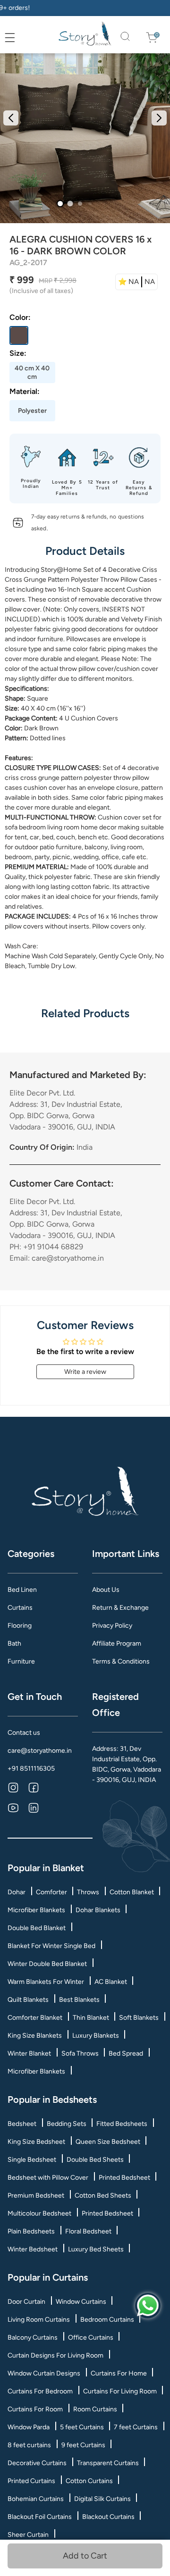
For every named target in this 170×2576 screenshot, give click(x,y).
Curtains (20, 1608)
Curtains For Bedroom (40, 2391)
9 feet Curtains (83, 2445)
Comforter (51, 1892)
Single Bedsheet (32, 2160)
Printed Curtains (31, 2481)
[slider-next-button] (159, 118)
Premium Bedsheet (36, 2195)
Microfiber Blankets (36, 1910)
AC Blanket (111, 1982)
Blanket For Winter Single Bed (51, 1946)
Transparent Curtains (108, 2463)
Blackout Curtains (108, 2517)
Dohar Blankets (98, 1910)
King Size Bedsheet (36, 2142)
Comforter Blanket (35, 2018)
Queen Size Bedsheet (108, 2142)
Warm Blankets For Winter (46, 1982)
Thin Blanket (91, 2018)
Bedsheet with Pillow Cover (48, 2178)
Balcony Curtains (33, 2338)
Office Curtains (91, 2338)
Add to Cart (83, 2556)
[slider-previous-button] (11, 118)
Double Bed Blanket (37, 1928)
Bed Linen (22, 1590)
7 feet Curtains (136, 2427)
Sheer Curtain (28, 2535)
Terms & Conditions (121, 1661)
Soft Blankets (139, 2018)
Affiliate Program (117, 1643)
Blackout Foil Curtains (40, 2517)
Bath (14, 1643)
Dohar (17, 1892)
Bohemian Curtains (36, 2499)
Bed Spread (126, 2053)
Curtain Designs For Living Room (55, 2355)
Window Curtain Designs (44, 2373)
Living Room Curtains (39, 2320)
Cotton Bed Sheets (103, 2195)
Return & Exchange (120, 1608)
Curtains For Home (119, 2373)
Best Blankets (79, 2000)
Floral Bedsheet (88, 2231)
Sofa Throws (80, 2053)
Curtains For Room (35, 2409)
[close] (20, 38)
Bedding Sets (67, 2124)
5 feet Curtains (82, 2427)
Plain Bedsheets (31, 2231)
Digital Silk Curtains (102, 2499)
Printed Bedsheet (124, 2178)
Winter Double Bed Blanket (47, 1964)
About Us (106, 1590)
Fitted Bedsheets (122, 2124)
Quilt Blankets (28, 2000)
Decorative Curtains (37, 2463)
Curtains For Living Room (120, 2391)
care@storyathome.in (40, 1751)
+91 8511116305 (31, 1769)
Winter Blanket (29, 2053)
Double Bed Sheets (95, 2160)
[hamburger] (10, 38)
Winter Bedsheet (33, 2249)
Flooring (20, 1626)
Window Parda (29, 2427)
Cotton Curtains (89, 2481)
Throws (88, 1892)
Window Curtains (81, 2302)
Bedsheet (22, 2124)
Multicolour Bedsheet (39, 2213)
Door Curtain (26, 2302)
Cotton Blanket (132, 1892)
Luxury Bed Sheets (96, 2249)
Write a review (85, 1372)
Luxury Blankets (96, 2036)
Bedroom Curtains (107, 2320)
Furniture (21, 1661)
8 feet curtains (29, 2445)
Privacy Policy (112, 1626)
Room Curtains (95, 2409)
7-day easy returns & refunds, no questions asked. (88, 523)
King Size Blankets (35, 2036)
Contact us (24, 1733)
